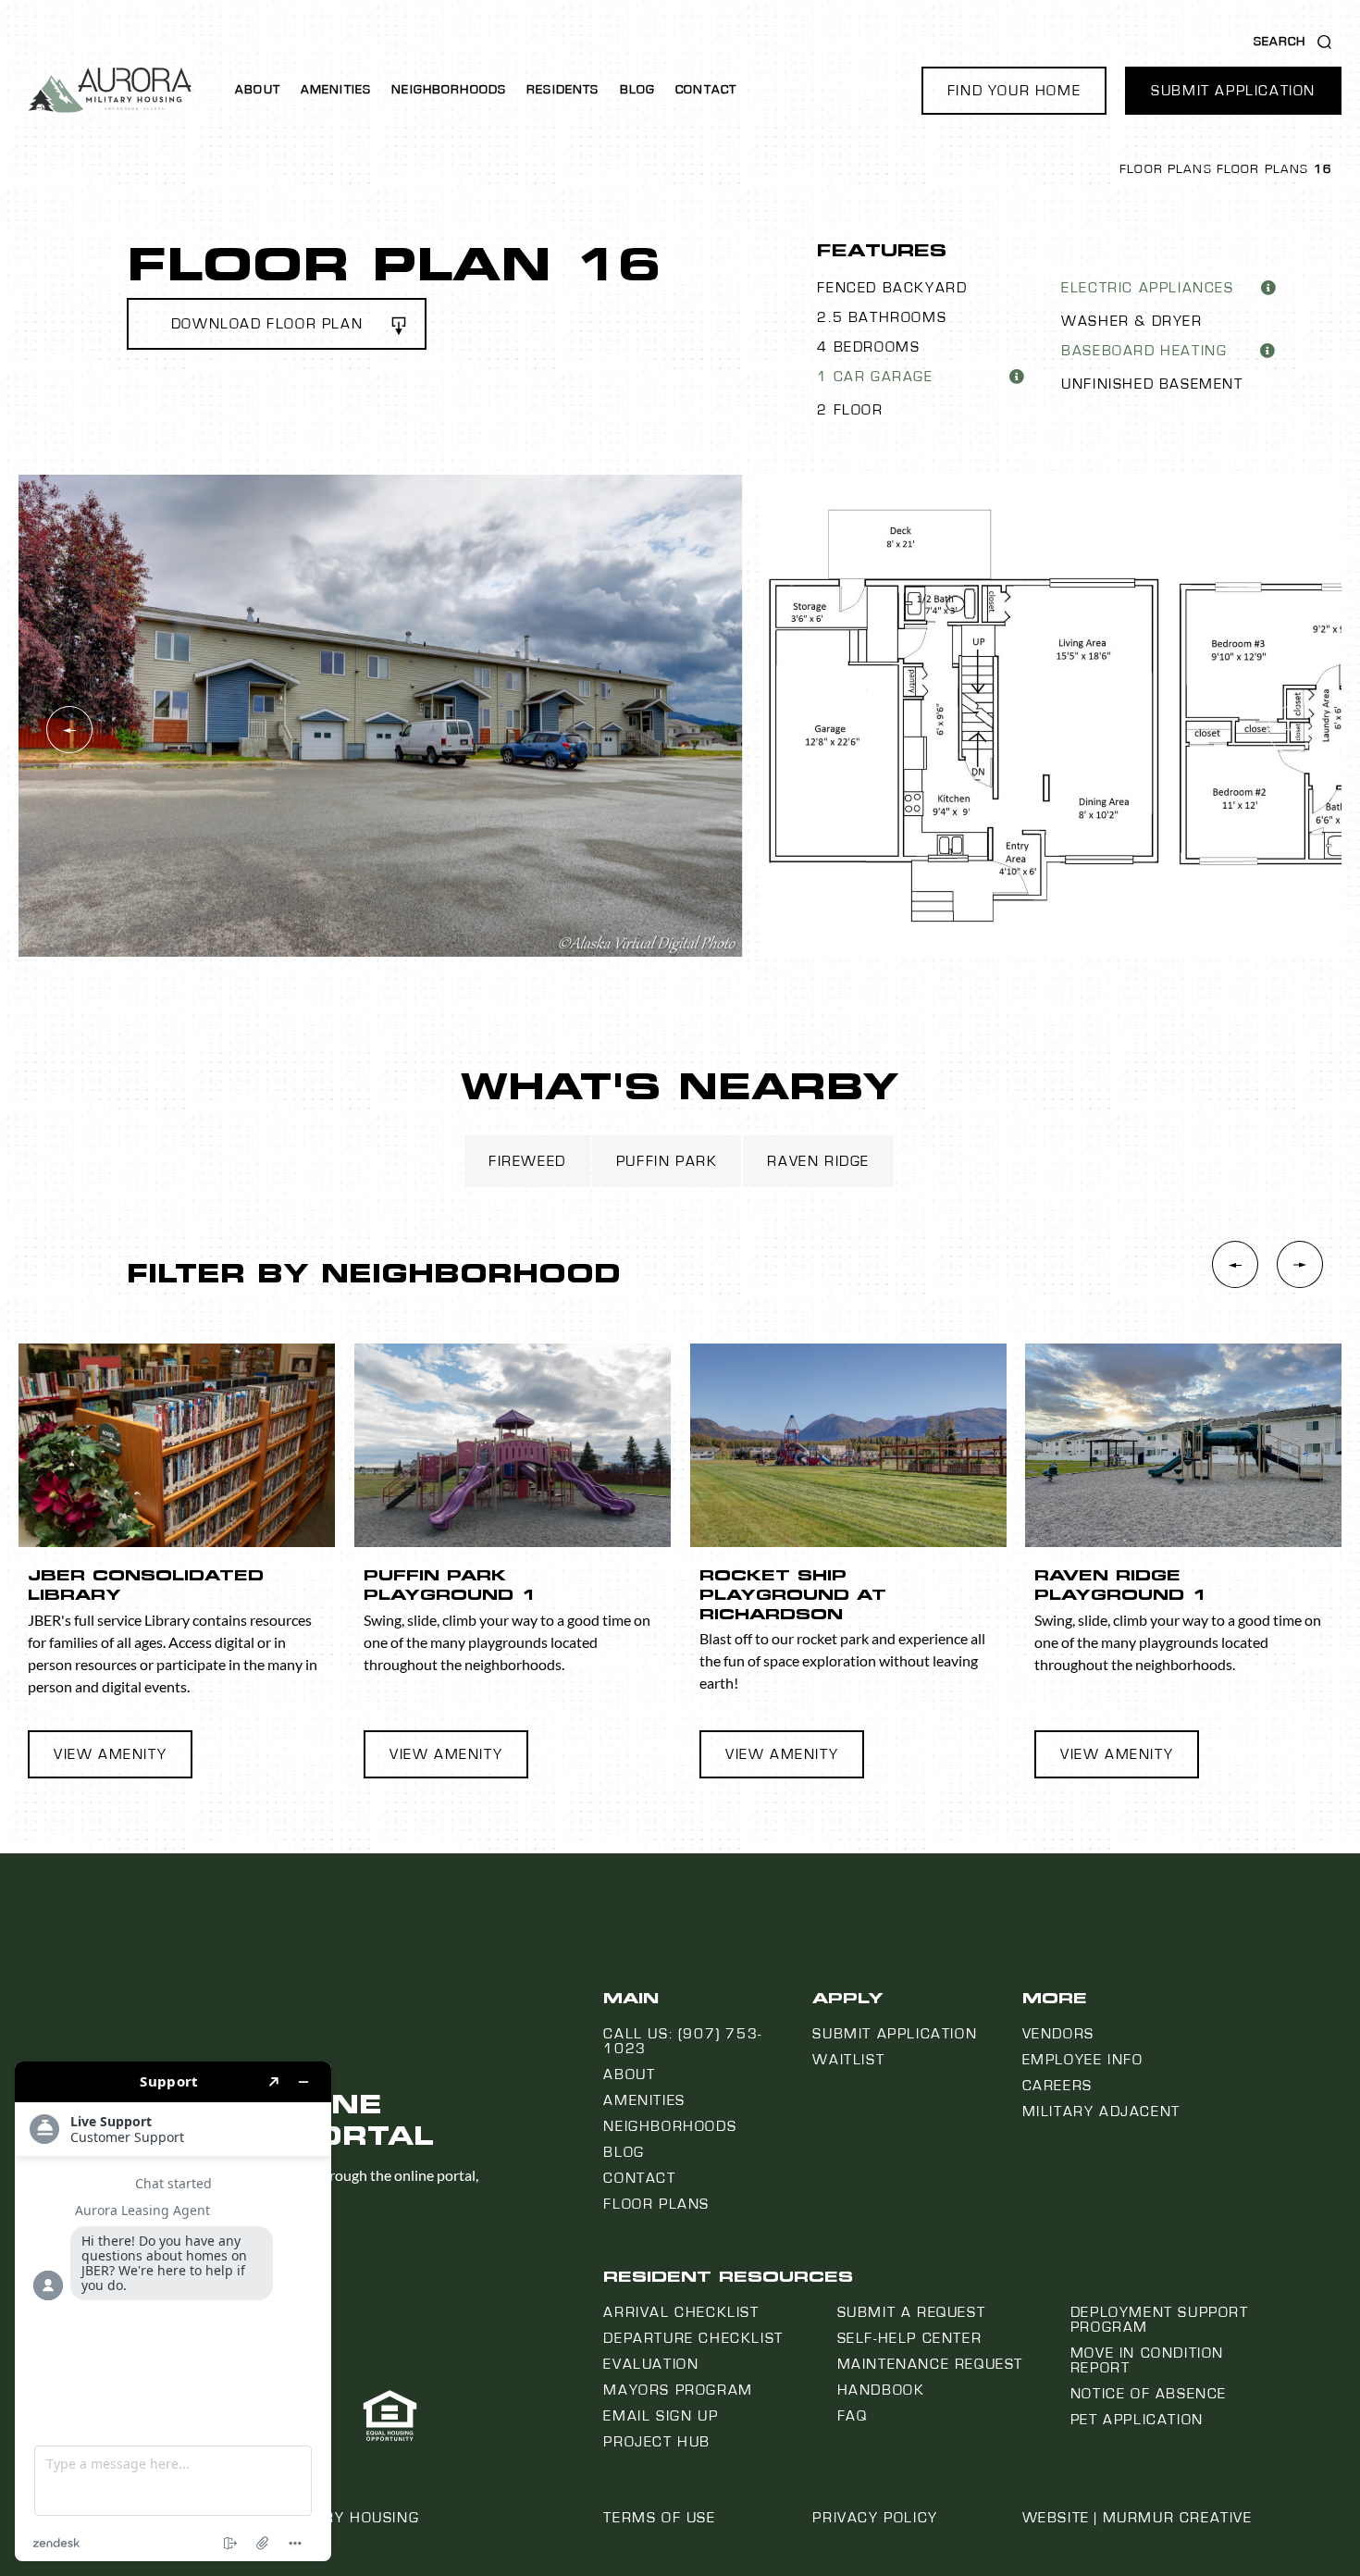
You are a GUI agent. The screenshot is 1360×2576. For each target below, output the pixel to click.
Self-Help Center (910, 2338)
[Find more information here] (173, 2311)
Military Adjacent (1101, 2112)
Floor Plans (1166, 169)
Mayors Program (678, 2390)
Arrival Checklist (681, 2312)
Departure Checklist (693, 2338)
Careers (1057, 2086)
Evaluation (651, 2364)
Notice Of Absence (1149, 2394)
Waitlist (848, 2060)
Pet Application (1137, 2420)
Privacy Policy (875, 2518)
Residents (563, 90)
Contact (706, 90)
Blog (638, 90)
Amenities (336, 90)
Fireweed (527, 1161)
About (258, 90)
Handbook (881, 2390)
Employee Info (1083, 2060)
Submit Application (895, 2034)
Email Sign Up (661, 2416)
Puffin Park (667, 1161)
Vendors (1058, 2034)
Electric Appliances (1147, 288)
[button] (1014, 91)
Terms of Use (659, 2518)
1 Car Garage (875, 377)
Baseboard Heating (1144, 351)
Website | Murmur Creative (1137, 2518)
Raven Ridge (818, 1161)
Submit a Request (912, 2312)
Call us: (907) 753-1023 (682, 2041)
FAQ (853, 2416)
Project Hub (657, 2442)
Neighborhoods (449, 90)
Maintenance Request (930, 2364)
